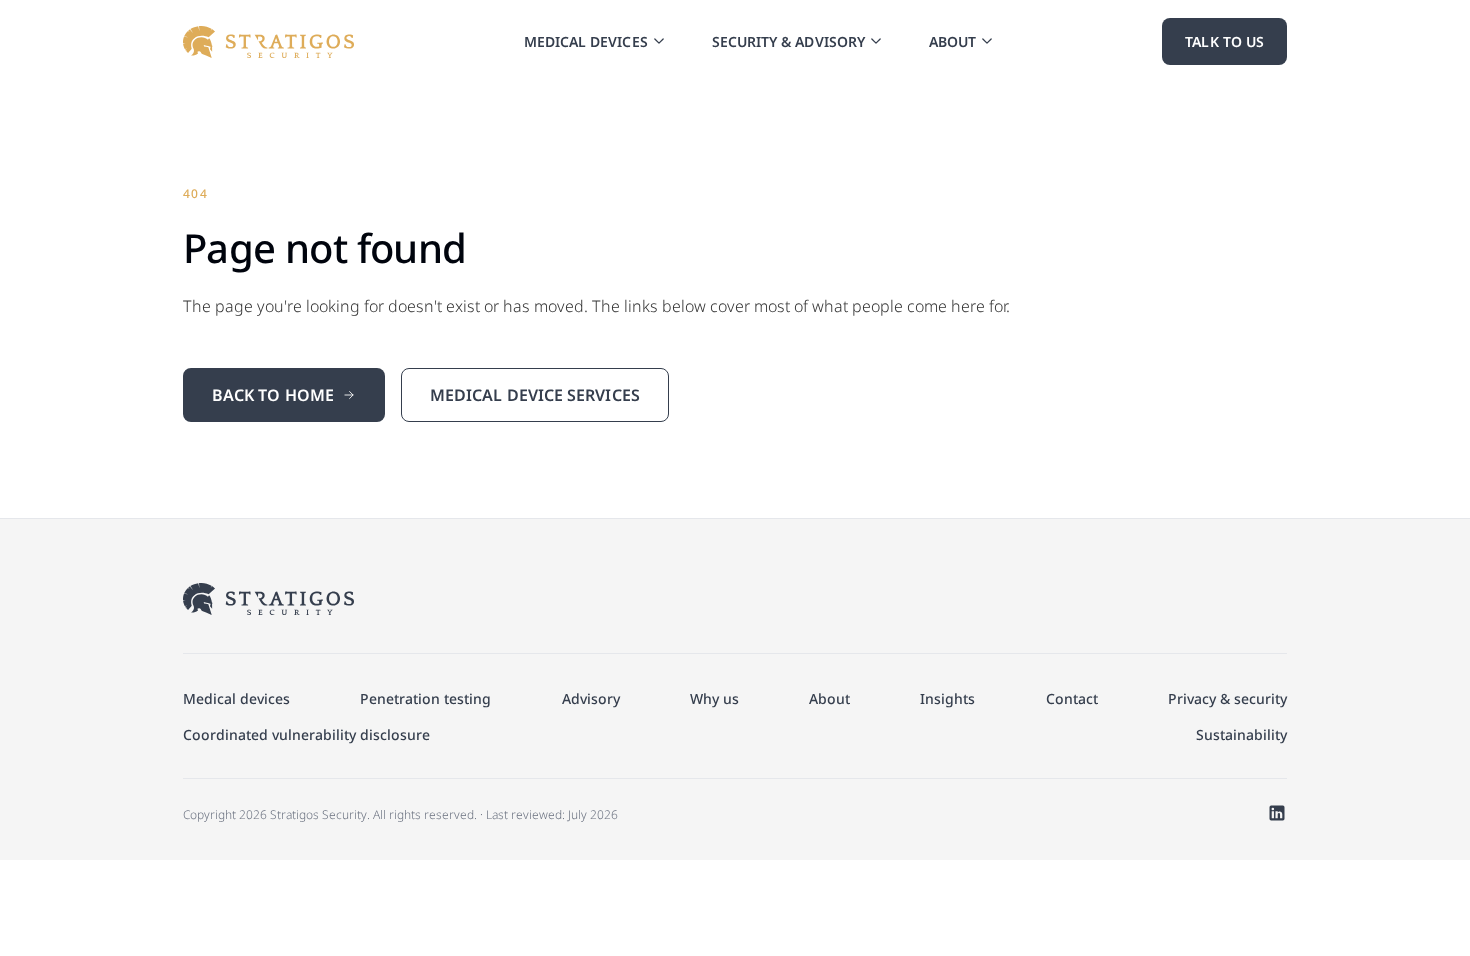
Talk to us (1224, 41)
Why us (714, 698)
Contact (1072, 698)
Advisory (591, 698)
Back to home (273, 395)
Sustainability (1241, 734)
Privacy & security (1227, 698)
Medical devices (586, 41)
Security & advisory (788, 41)
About (952, 41)
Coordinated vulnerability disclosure (306, 734)
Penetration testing (425, 698)
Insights (947, 698)
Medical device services (535, 395)
